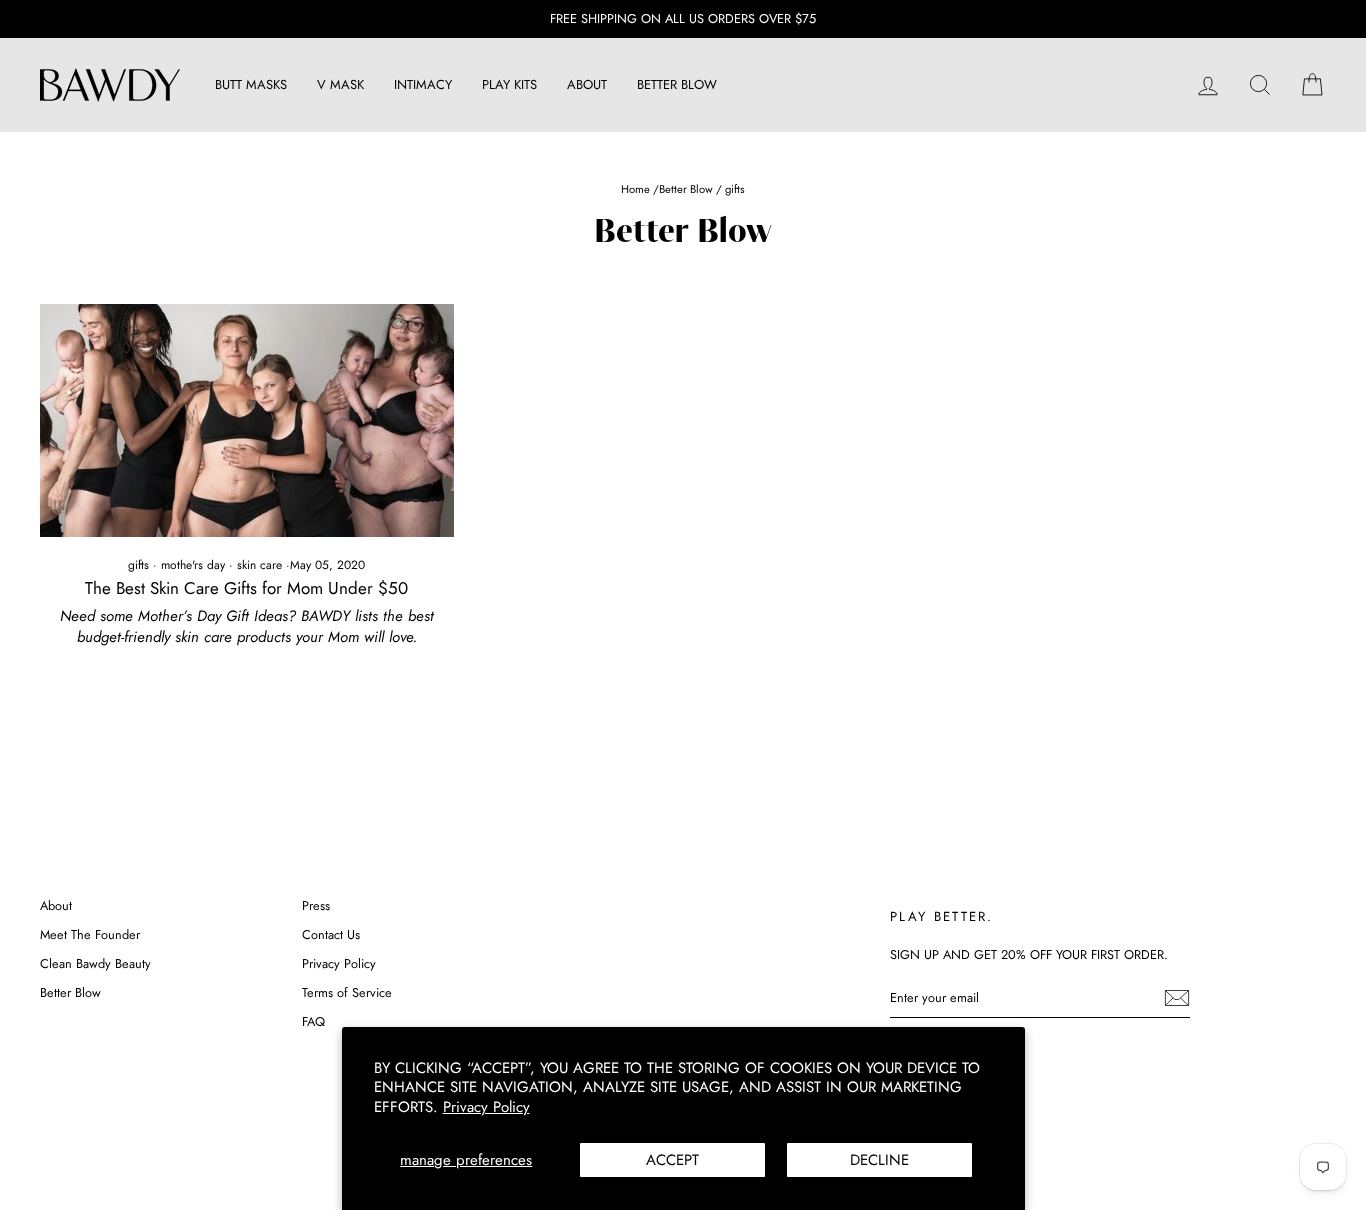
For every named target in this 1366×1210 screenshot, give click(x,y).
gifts (138, 565)
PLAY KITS (509, 84)
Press (316, 905)
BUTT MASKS (251, 84)
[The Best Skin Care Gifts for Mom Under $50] (247, 420)
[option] (683, 19)
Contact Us (331, 934)
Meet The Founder (90, 934)
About (56, 905)
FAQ (313, 1021)
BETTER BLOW (677, 84)
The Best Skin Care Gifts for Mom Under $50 (246, 588)
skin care (259, 565)
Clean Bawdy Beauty (95, 963)
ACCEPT (672, 1160)
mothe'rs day (193, 565)
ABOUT (587, 84)
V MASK (340, 84)
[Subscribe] (1177, 998)
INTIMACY (423, 84)
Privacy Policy (486, 1107)
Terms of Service (347, 992)
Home (637, 189)
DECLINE (879, 1160)
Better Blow (686, 189)
